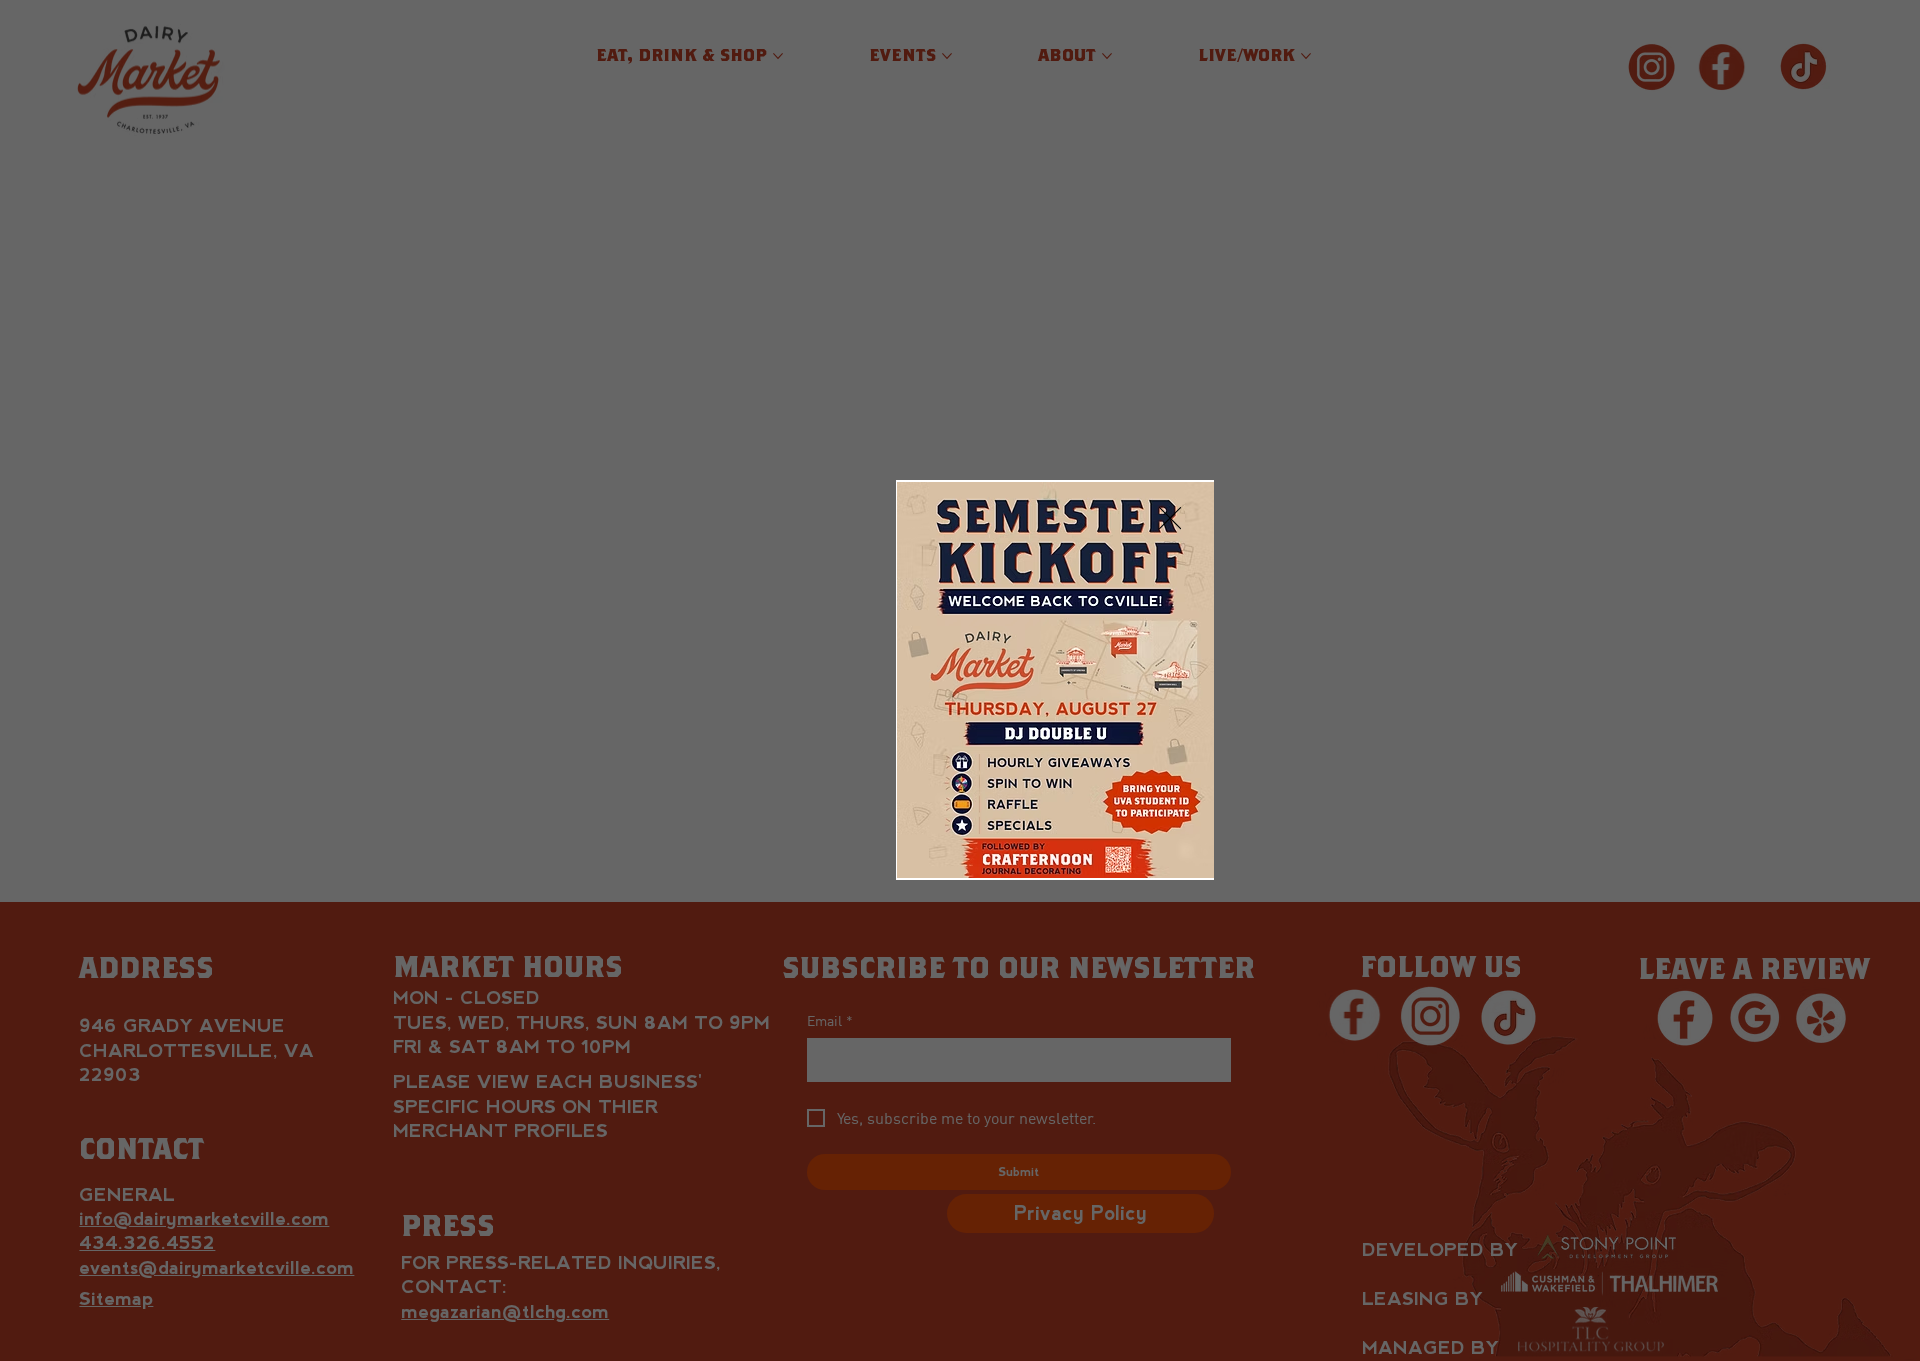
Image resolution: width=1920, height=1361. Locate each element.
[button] (1170, 519)
